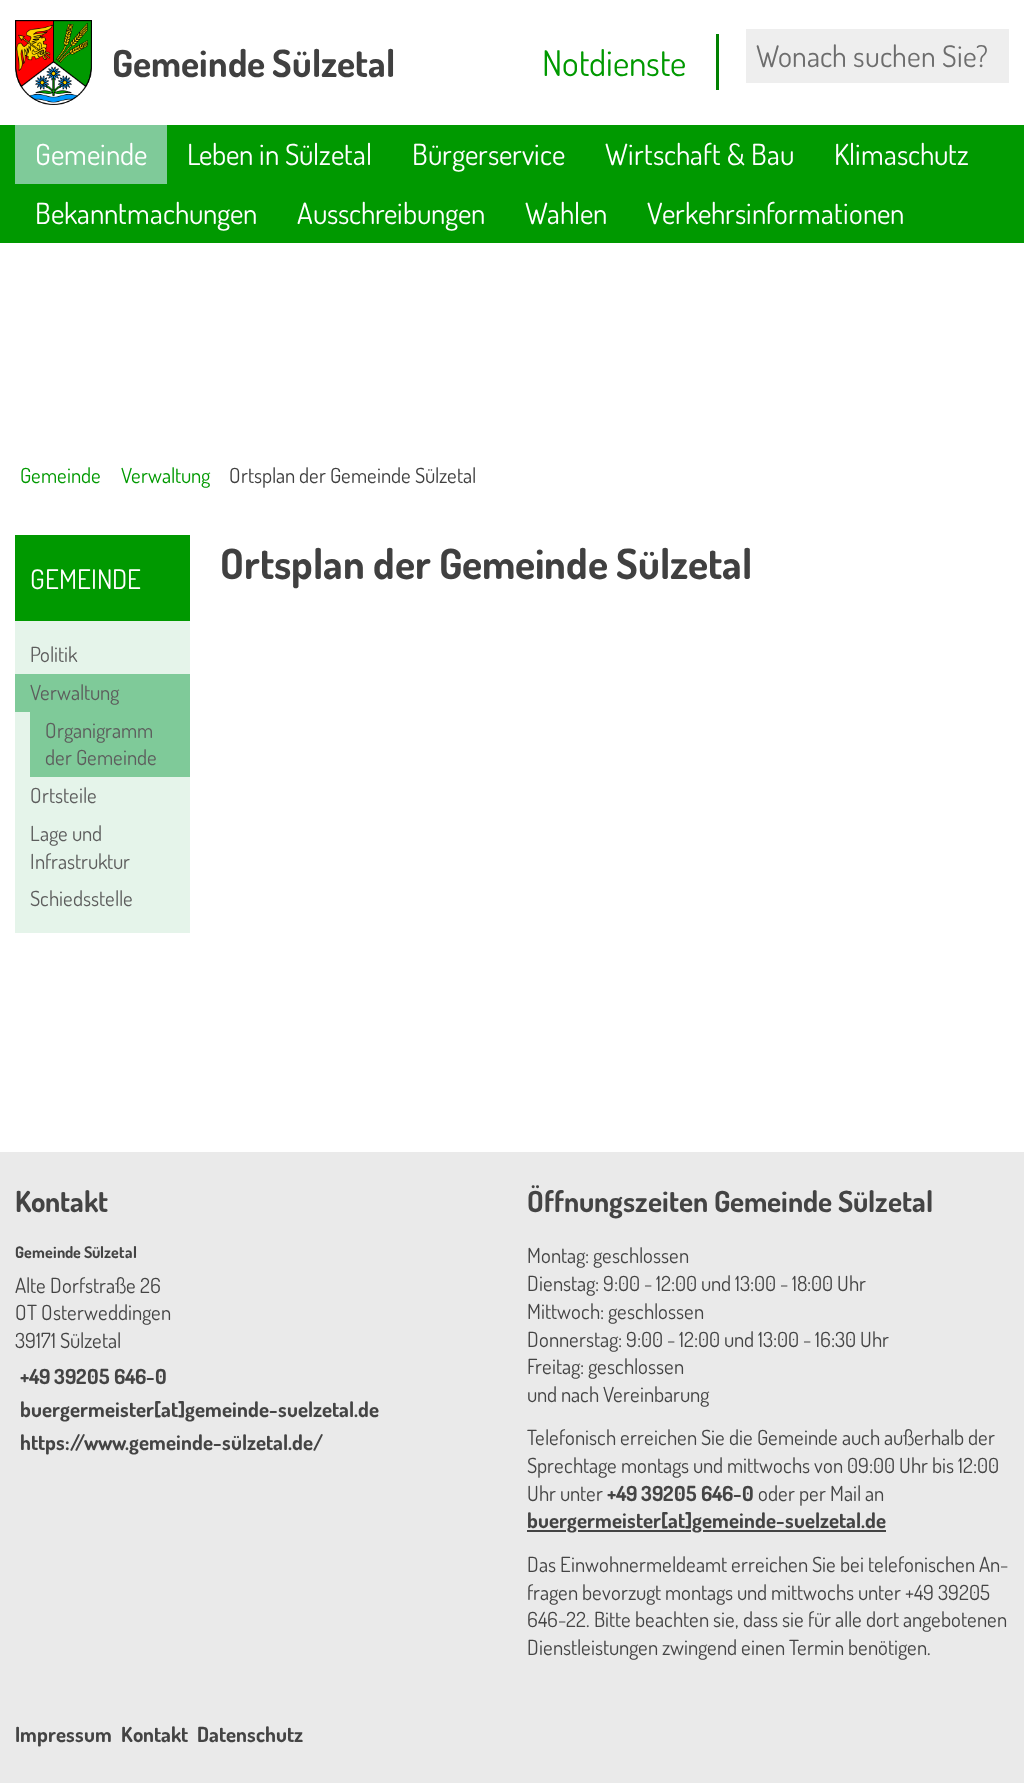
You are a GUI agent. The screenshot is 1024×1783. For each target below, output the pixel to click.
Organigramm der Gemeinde (101, 744)
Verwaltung (165, 475)
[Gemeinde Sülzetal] (256, 1349)
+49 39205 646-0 (91, 1376)
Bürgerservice (488, 153)
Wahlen (566, 212)
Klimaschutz (901, 153)
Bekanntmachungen (146, 212)
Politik (53, 654)
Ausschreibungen (391, 212)
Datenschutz (250, 1734)
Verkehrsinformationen (775, 212)
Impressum (63, 1734)
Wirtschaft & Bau (699, 153)
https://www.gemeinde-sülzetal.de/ (169, 1442)
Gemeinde (91, 153)
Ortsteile (63, 795)
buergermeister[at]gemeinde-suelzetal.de (197, 1409)
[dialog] (614, 872)
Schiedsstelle (81, 898)
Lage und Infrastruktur (80, 847)
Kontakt (154, 1734)
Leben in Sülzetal (279, 153)
